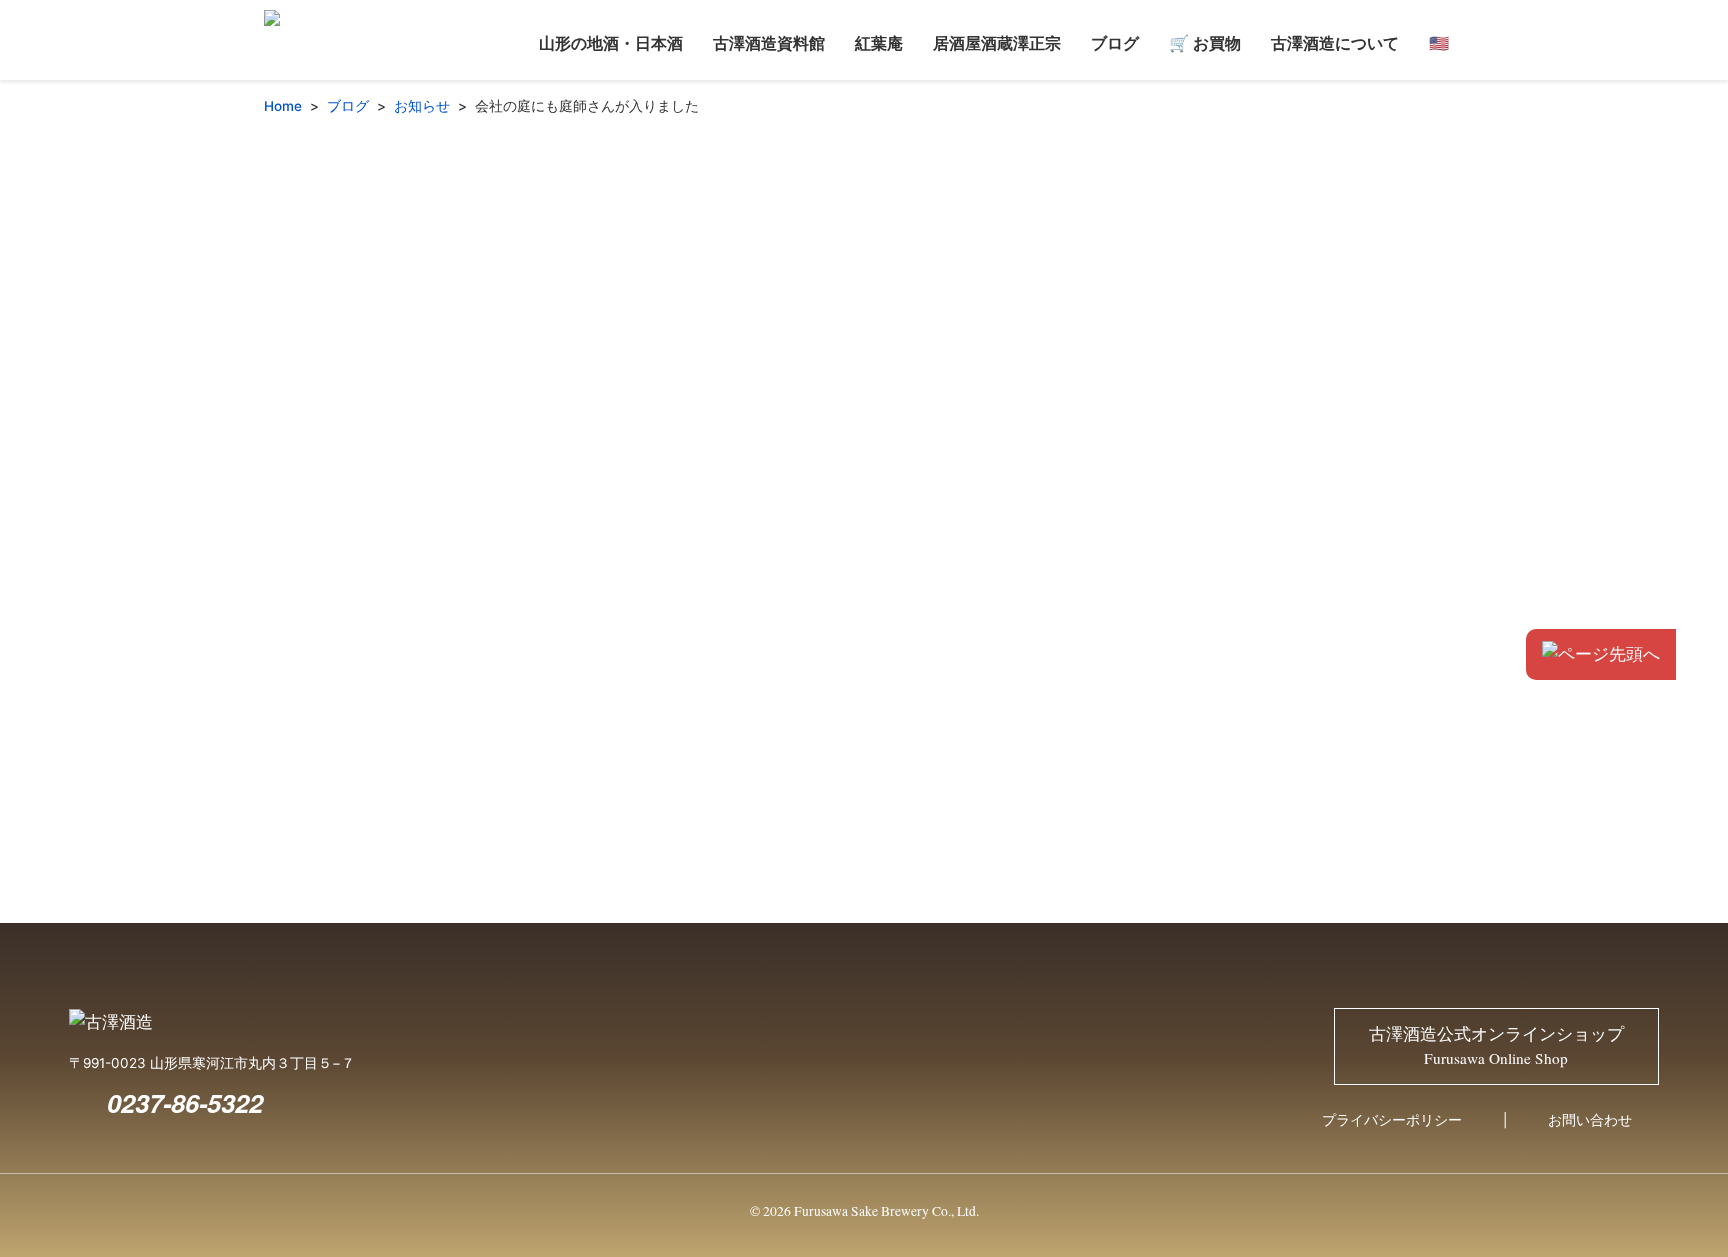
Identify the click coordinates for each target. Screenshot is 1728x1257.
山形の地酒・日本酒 (611, 42)
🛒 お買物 (1205, 42)
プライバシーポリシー (1392, 1120)
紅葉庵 (879, 42)
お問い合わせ (1590, 1120)
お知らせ (422, 106)
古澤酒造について (1335, 42)
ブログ (1115, 42)
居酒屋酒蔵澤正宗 (997, 42)
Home (283, 106)
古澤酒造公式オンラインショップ (1496, 1046)
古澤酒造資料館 (769, 42)
